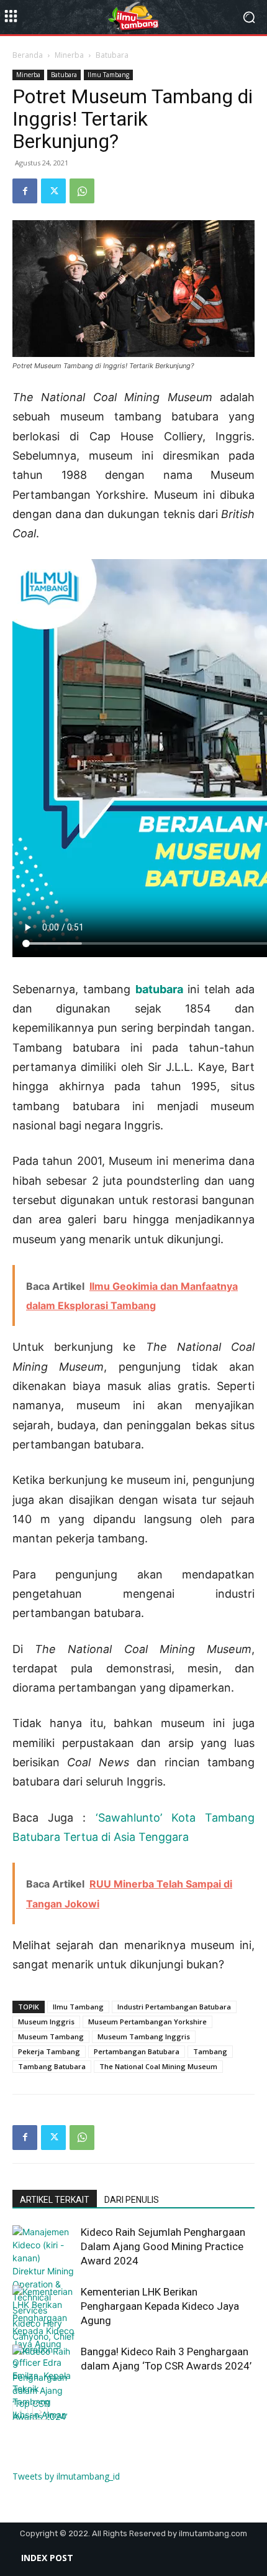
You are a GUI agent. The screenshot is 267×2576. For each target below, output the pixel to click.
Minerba (69, 55)
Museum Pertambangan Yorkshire (147, 2022)
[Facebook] (25, 191)
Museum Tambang (51, 2036)
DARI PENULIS (132, 2200)
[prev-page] (20, 2412)
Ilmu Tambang (108, 75)
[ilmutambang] (133, 17)
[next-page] (40, 2412)
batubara (159, 989)
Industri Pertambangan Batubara (174, 2007)
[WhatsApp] (82, 191)
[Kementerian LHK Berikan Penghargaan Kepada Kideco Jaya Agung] (43, 2318)
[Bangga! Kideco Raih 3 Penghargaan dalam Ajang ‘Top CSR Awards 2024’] (43, 2384)
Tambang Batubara (52, 2066)
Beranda (28, 55)
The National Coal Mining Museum (158, 2066)
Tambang (210, 2051)
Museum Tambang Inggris (144, 2036)
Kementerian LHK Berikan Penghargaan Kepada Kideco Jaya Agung (160, 2306)
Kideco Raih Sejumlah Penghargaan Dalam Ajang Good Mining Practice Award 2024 (163, 2246)
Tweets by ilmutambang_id (66, 2476)
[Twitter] (53, 191)
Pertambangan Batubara (137, 2051)
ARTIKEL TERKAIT (55, 2200)
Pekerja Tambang (49, 2051)
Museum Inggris (46, 2022)
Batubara (112, 55)
